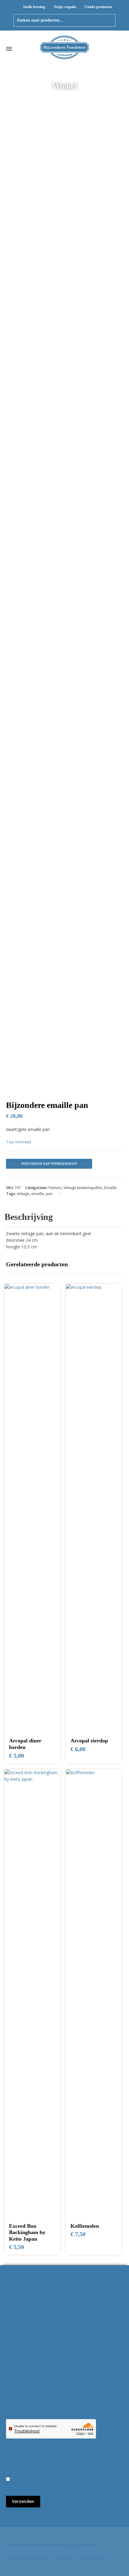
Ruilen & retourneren (26, 2380)
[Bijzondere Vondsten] (64, 49)
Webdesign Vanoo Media (28, 2558)
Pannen (55, 1188)
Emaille (110, 1188)
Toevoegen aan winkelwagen (49, 1164)
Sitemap (63, 2558)
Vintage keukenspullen (83, 1188)
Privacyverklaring (91, 2558)
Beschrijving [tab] (29, 1217)
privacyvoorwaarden (36, 2486)
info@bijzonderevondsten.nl (43, 2304)
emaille (38, 1194)
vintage (23, 1194)
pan (49, 1194)
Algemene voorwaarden (29, 2373)
